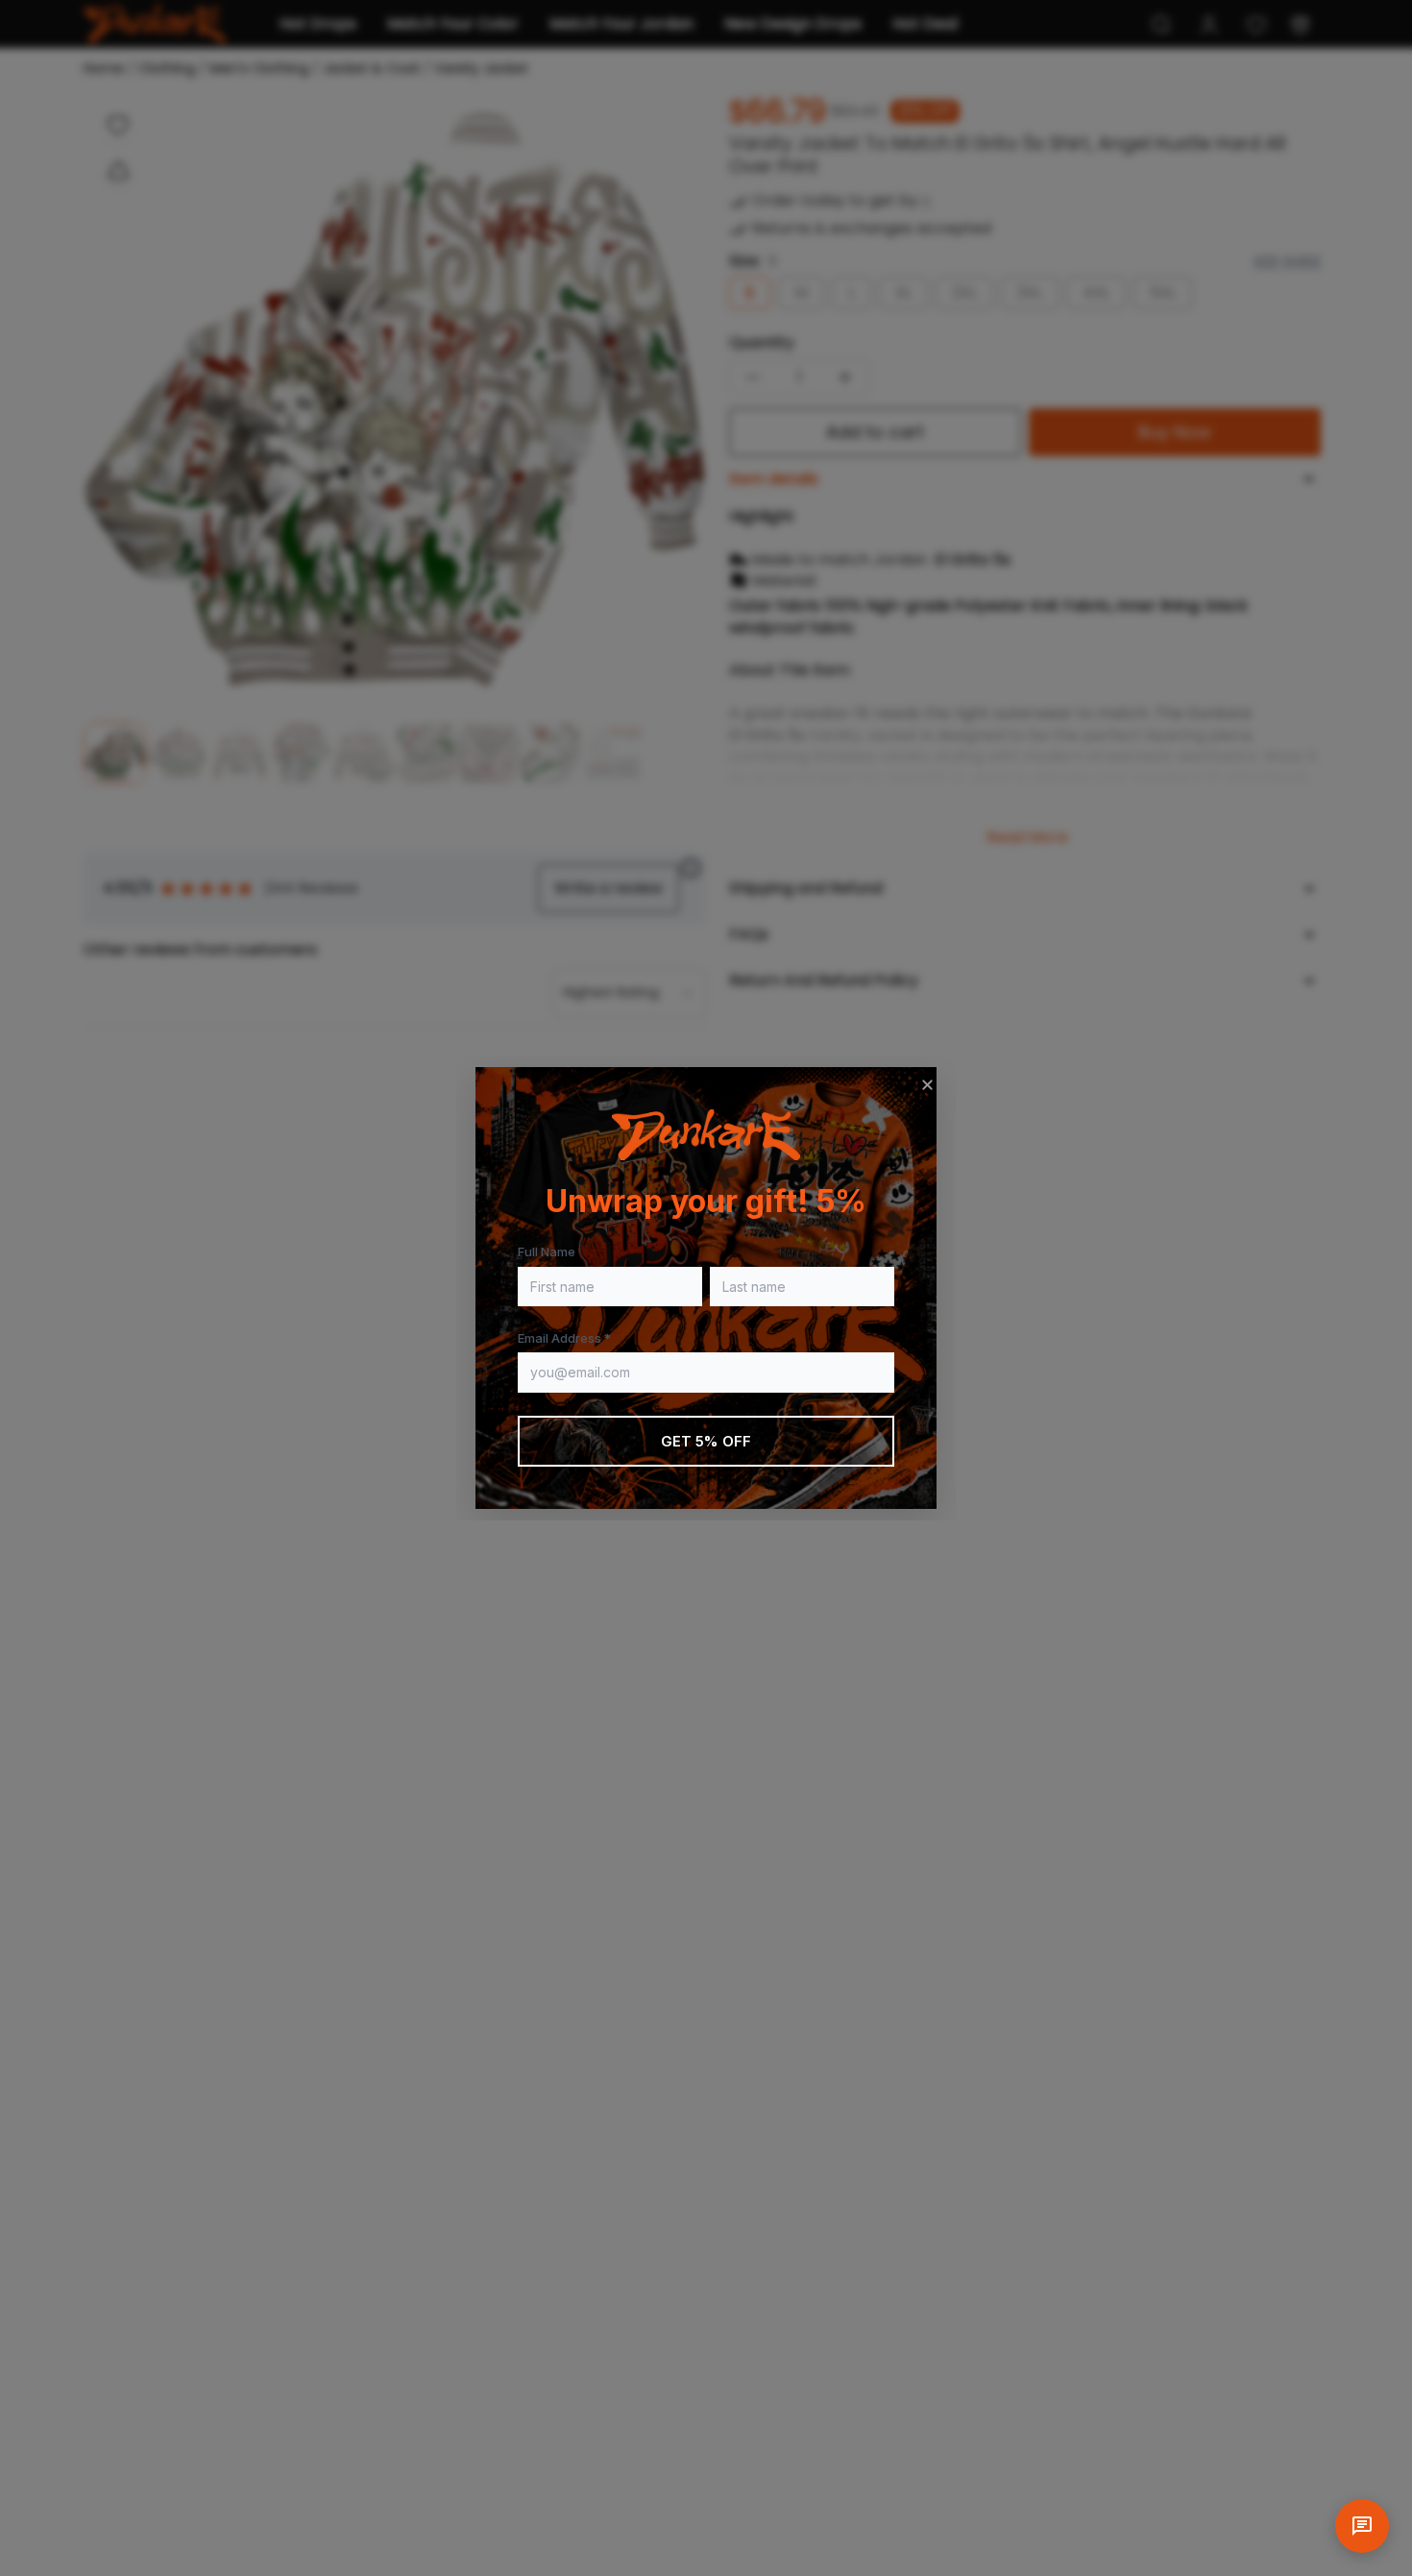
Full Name (547, 1252)
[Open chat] (1362, 2526)
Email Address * (564, 1338)
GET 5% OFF (706, 1441)
